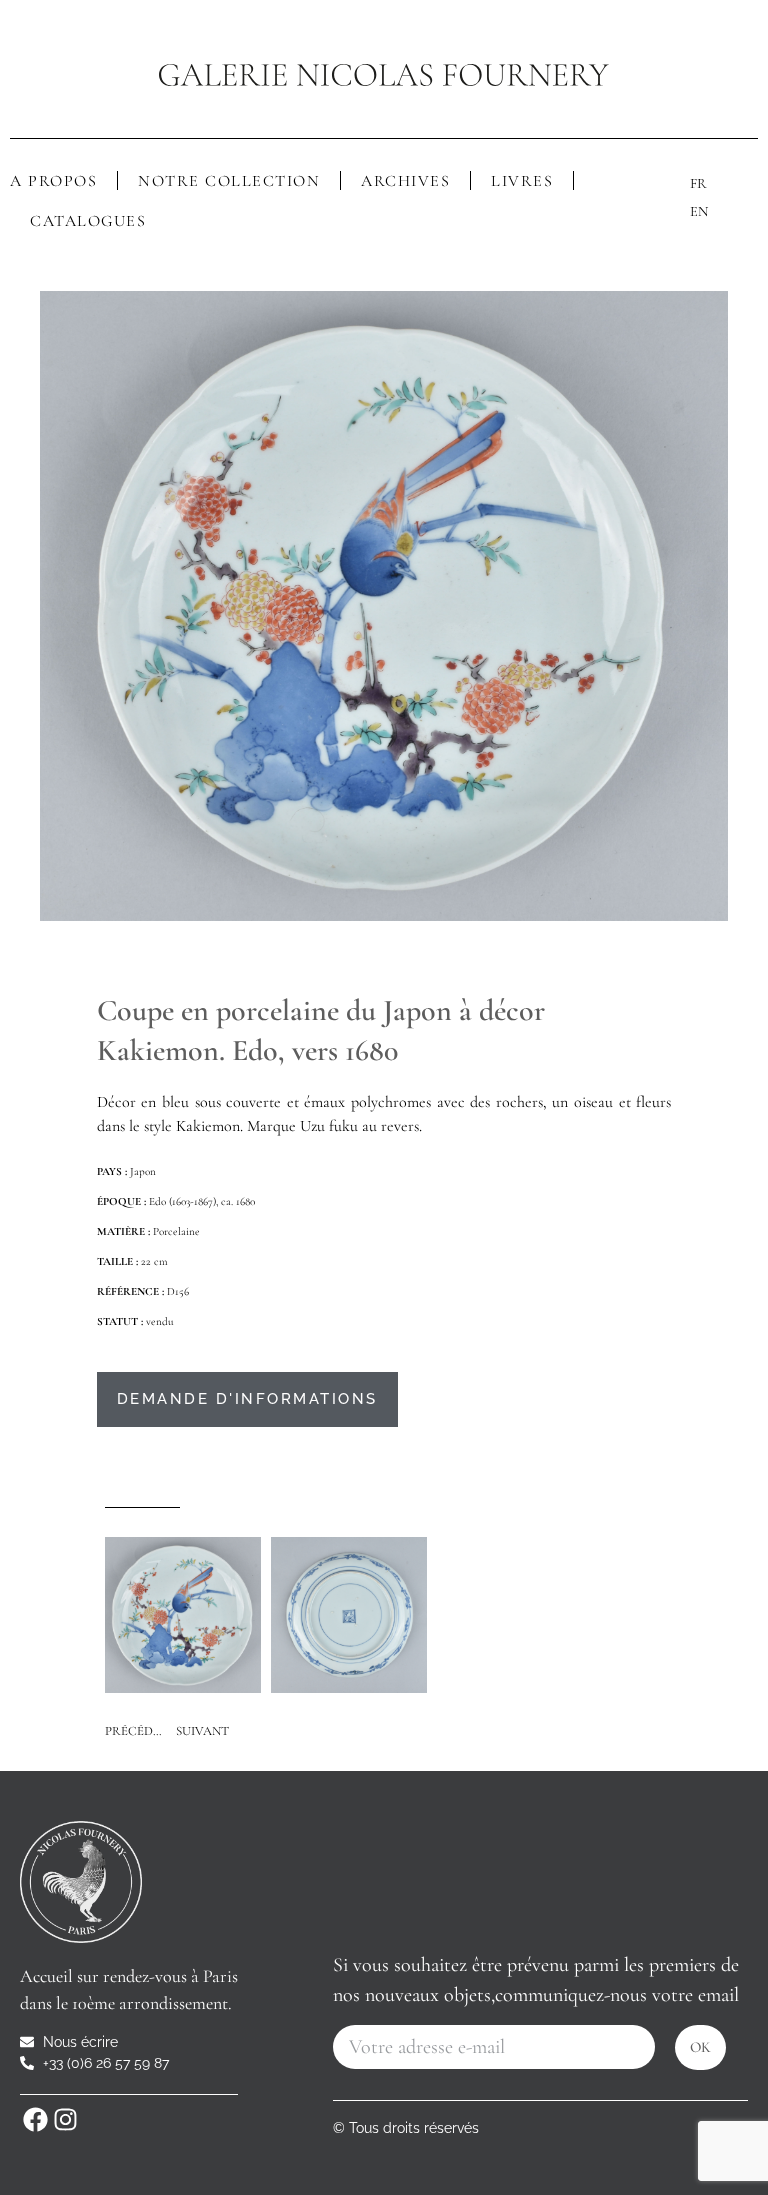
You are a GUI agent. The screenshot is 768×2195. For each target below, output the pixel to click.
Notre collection (229, 181)
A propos (53, 181)
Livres (522, 181)
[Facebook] (35, 2120)
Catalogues (88, 221)
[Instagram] (65, 2120)
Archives (405, 181)
